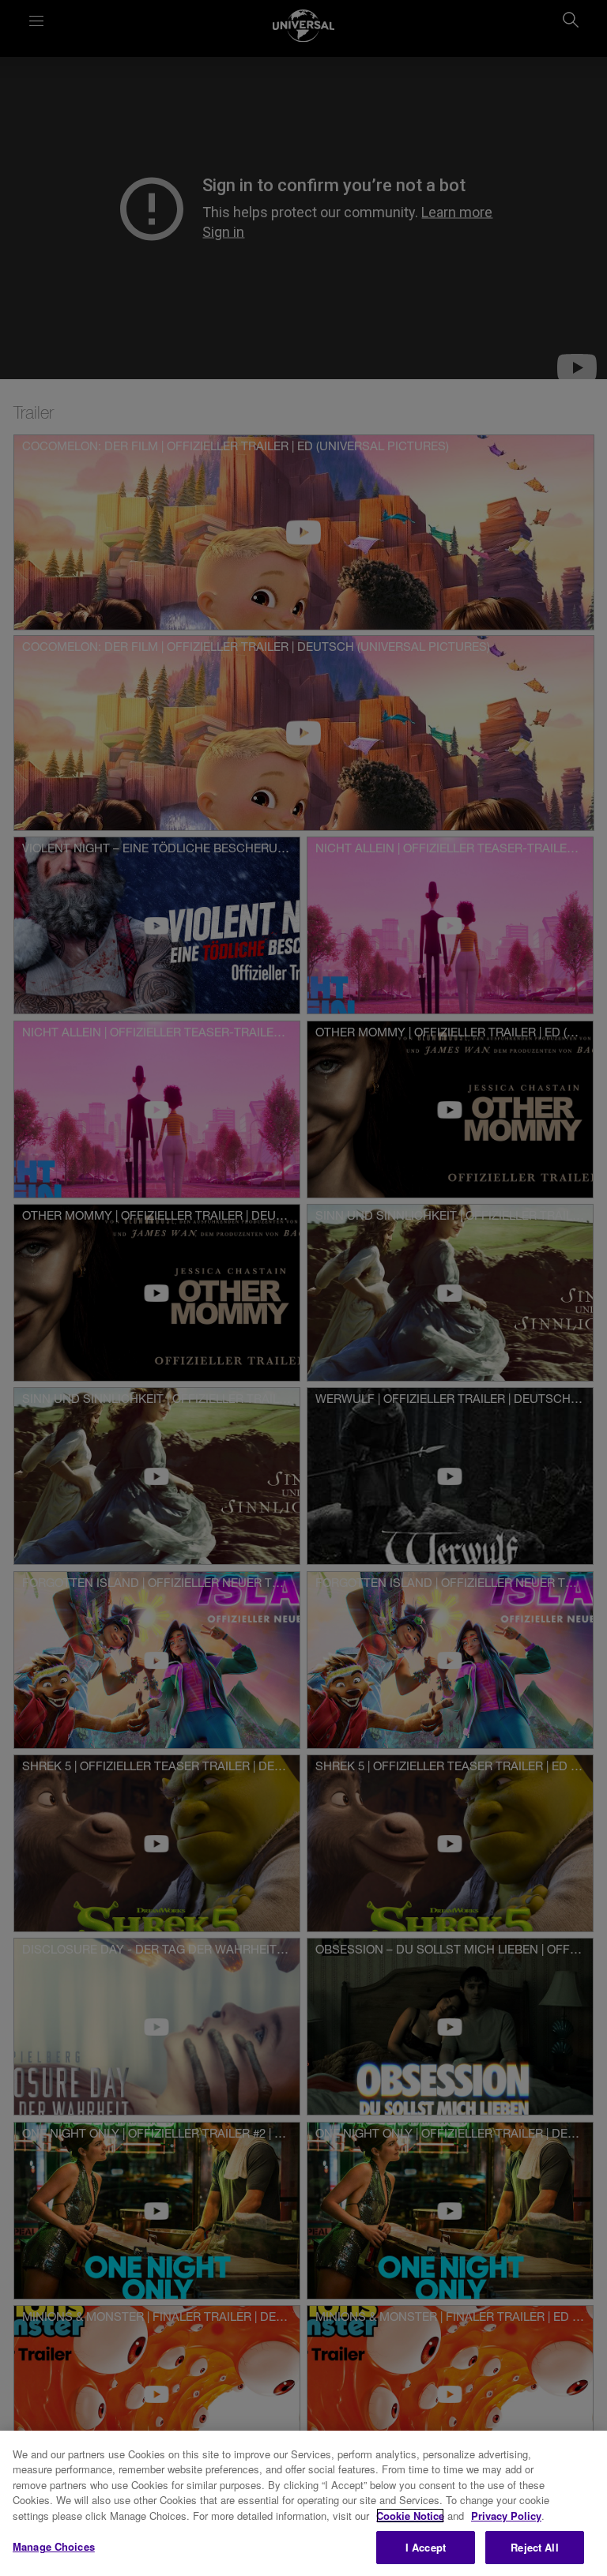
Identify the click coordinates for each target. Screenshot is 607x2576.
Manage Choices (54, 2546)
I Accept (426, 2547)
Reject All (534, 2547)
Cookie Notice (410, 2516)
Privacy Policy (506, 2516)
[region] (303, 2503)
